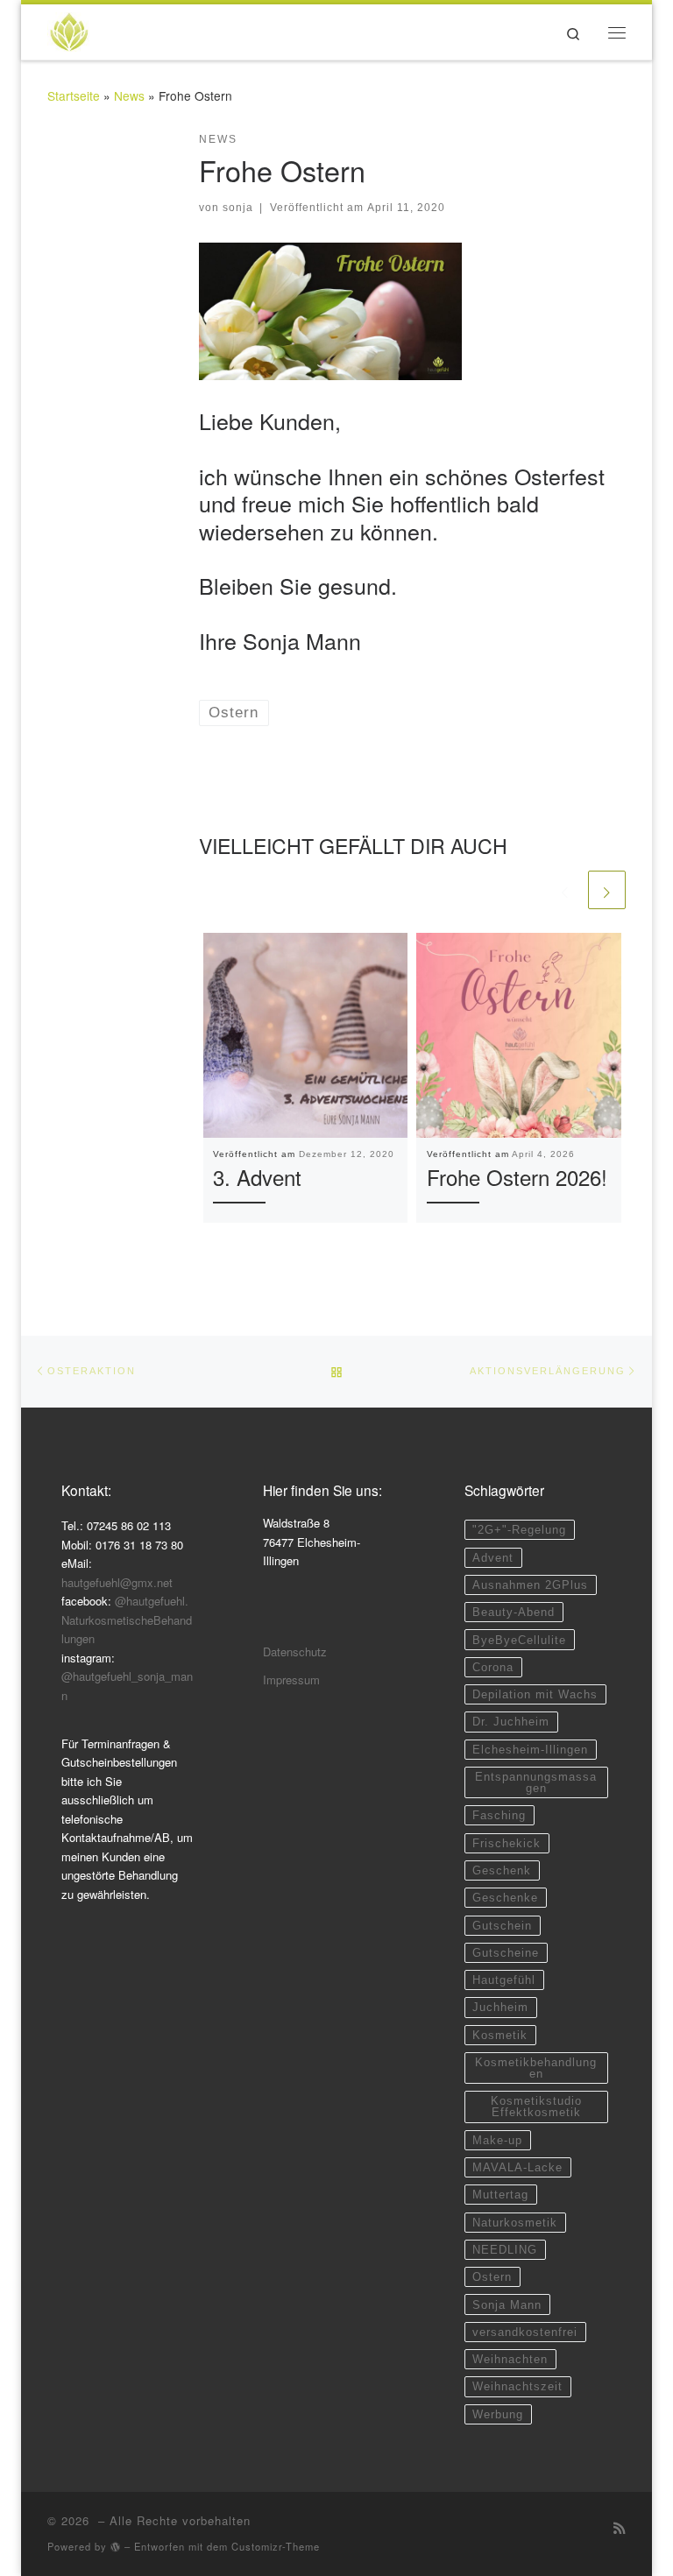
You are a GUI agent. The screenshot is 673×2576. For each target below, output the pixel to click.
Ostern (492, 2277)
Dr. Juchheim (511, 1722)
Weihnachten (510, 2359)
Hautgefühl (504, 1980)
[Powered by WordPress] (116, 2547)
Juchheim (500, 2007)
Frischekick (507, 1843)
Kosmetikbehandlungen (536, 2068)
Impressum (291, 1680)
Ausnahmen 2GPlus (530, 1585)
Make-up (497, 2140)
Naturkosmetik (515, 2223)
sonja (238, 208)
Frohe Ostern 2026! (517, 1177)
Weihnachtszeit (517, 2386)
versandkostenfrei (525, 2332)
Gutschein (502, 1926)
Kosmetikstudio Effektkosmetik (536, 2107)
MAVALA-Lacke (517, 2167)
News (129, 95)
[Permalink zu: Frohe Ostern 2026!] (519, 1035)
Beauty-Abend (514, 1612)
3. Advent (257, 1177)
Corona (493, 1667)
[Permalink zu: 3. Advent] (306, 1035)
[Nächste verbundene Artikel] (607, 889)
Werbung (498, 2414)
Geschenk (502, 1870)
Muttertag (500, 2195)
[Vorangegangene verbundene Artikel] (565, 889)
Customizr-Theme (276, 2546)
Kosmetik (500, 2035)
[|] (69, 28)
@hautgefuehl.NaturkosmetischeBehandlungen (127, 1620)
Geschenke (505, 1898)
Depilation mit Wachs (535, 1694)
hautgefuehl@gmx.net (117, 1582)
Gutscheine (506, 1953)
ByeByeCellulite (519, 1640)
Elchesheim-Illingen (530, 1750)
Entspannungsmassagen (536, 1782)
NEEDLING (505, 2250)
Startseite (74, 95)
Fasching (499, 1815)
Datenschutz (295, 1651)
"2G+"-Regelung (519, 1530)
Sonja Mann (507, 2305)
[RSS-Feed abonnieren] (620, 2527)
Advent (493, 1558)
